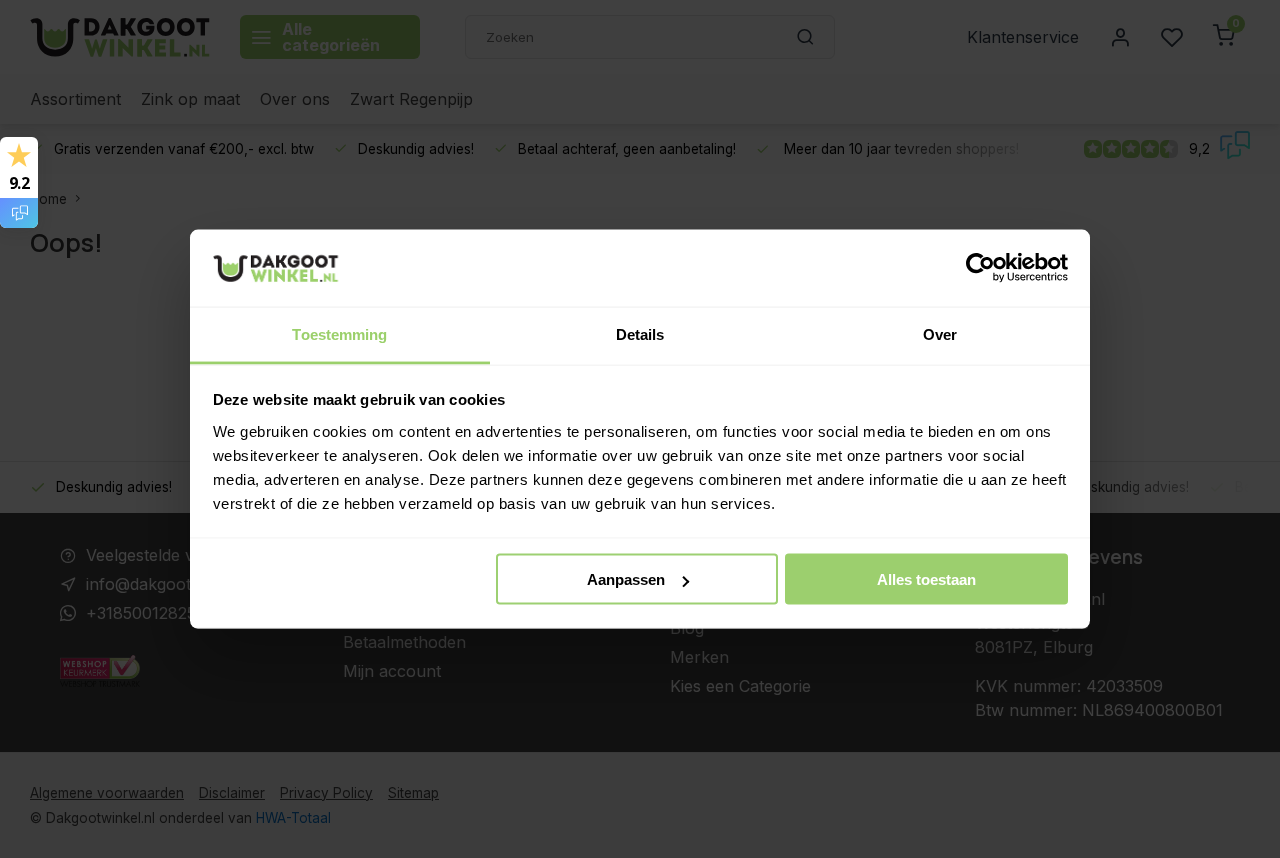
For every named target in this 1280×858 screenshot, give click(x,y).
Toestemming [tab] (339, 333)
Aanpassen (626, 579)
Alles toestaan (926, 579)
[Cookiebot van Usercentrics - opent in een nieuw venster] (980, 268)
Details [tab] (640, 333)
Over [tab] (940, 333)
